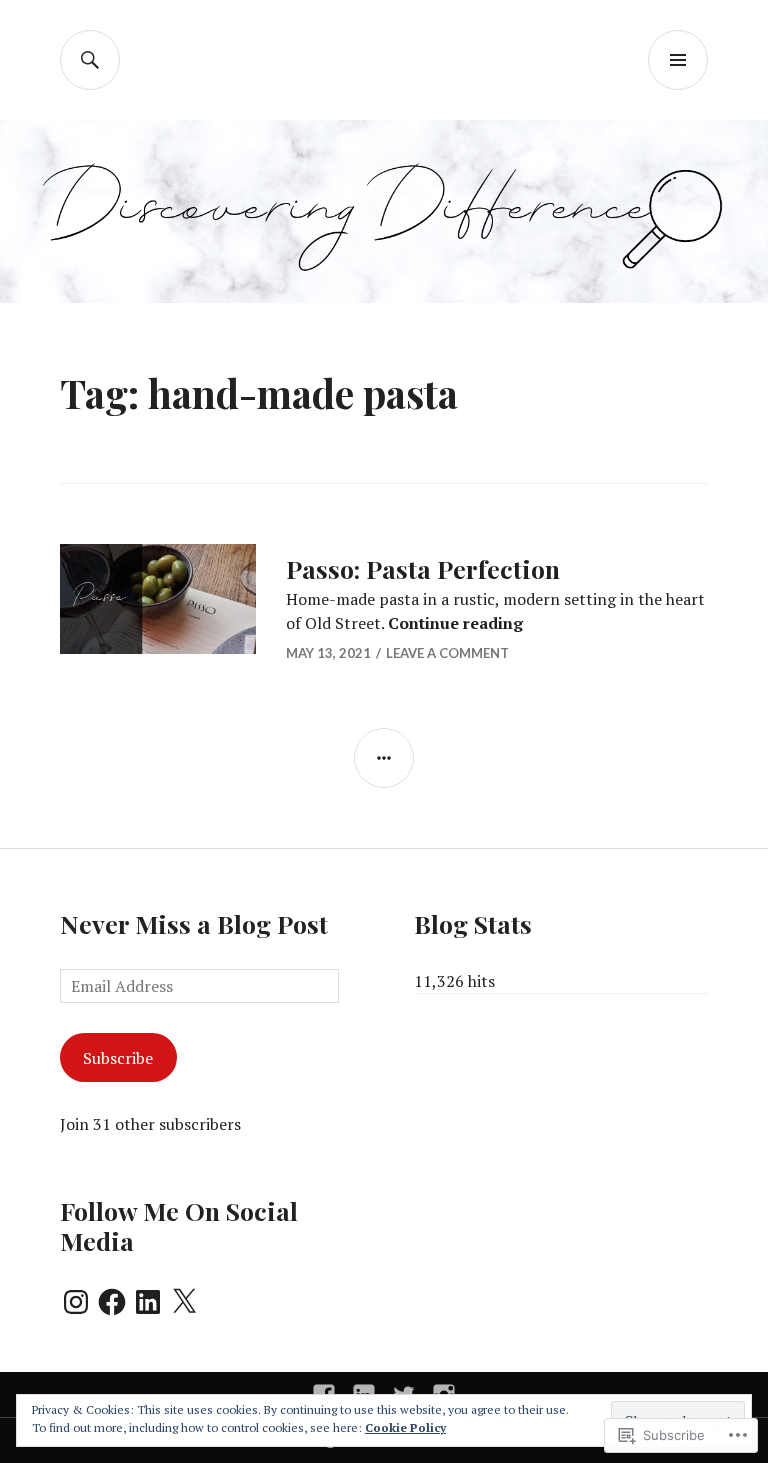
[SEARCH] (90, 60)
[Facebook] (112, 1302)
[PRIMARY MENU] (678, 60)
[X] (184, 1302)
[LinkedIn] (148, 1302)
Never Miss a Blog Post (194, 923)
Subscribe (118, 1058)
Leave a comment (447, 653)
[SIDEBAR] (384, 758)
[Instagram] (76, 1302)
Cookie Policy (405, 1427)
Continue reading (455, 623)
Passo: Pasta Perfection (423, 568)
